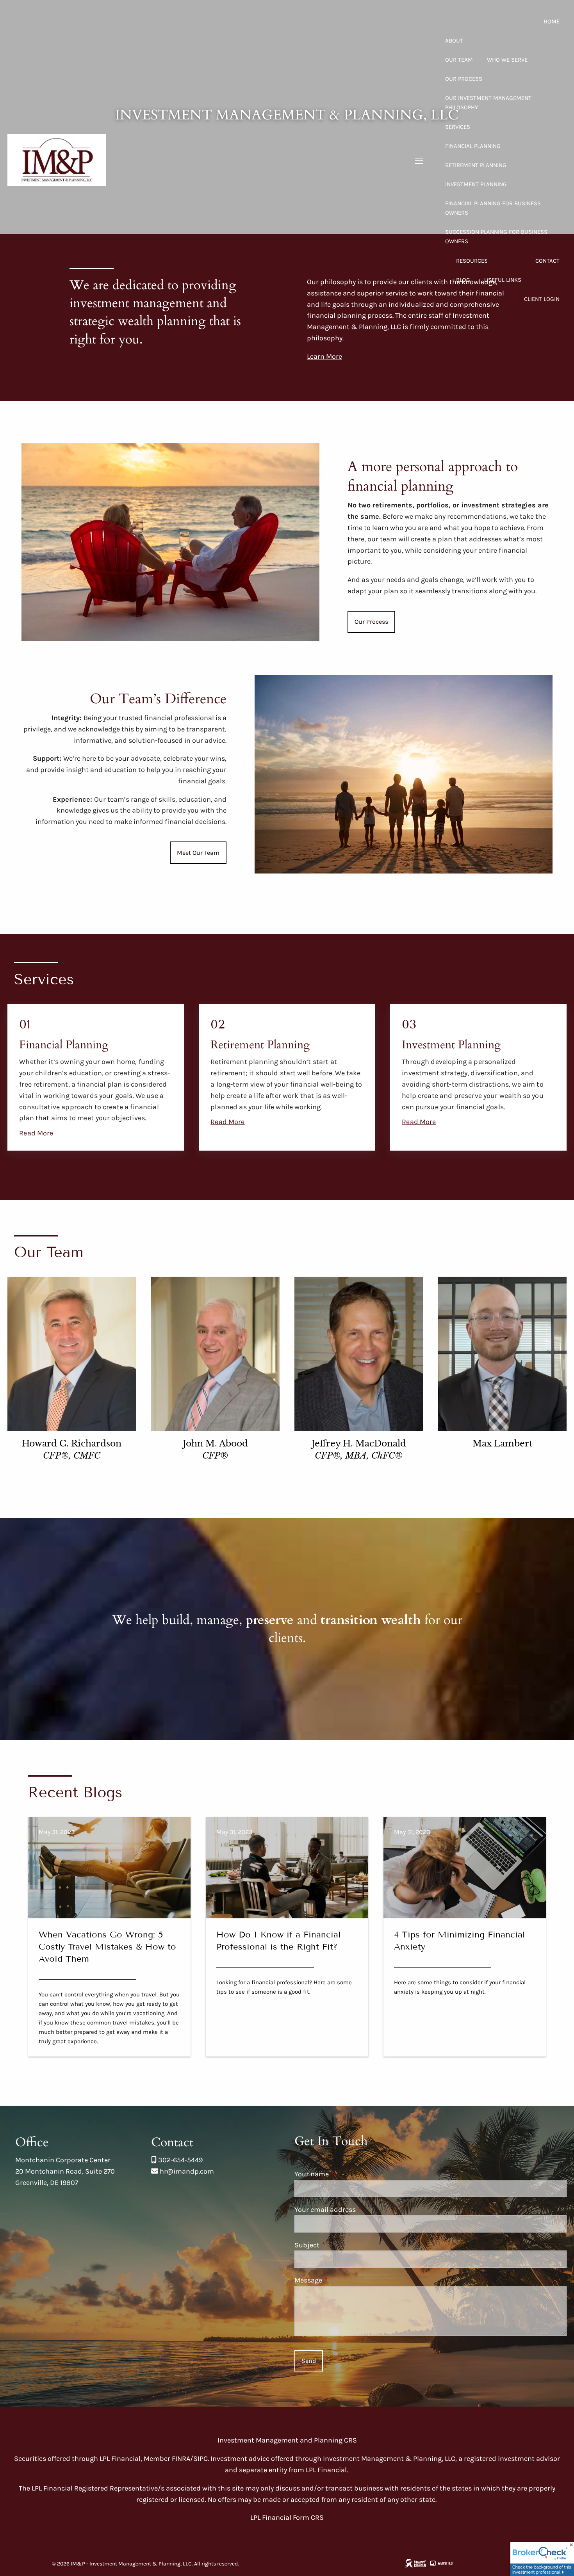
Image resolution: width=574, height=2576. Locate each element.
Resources (472, 261)
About (454, 41)
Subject (341, 2245)
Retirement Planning (476, 165)
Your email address (359, 2210)
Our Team (459, 60)
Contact (547, 261)
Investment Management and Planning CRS (287, 2440)
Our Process (464, 79)
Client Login (542, 299)
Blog (463, 280)
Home (552, 21)
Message (342, 2280)
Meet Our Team (198, 853)
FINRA (181, 2459)
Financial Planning (473, 146)
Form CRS (308, 2517)
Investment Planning (476, 184)
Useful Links (503, 280)
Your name (346, 2174)
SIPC (201, 2459)
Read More (36, 1133)
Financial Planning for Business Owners (493, 208)
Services (458, 127)
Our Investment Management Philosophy (488, 103)
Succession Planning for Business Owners (496, 237)
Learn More (324, 356)
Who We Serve (507, 60)
